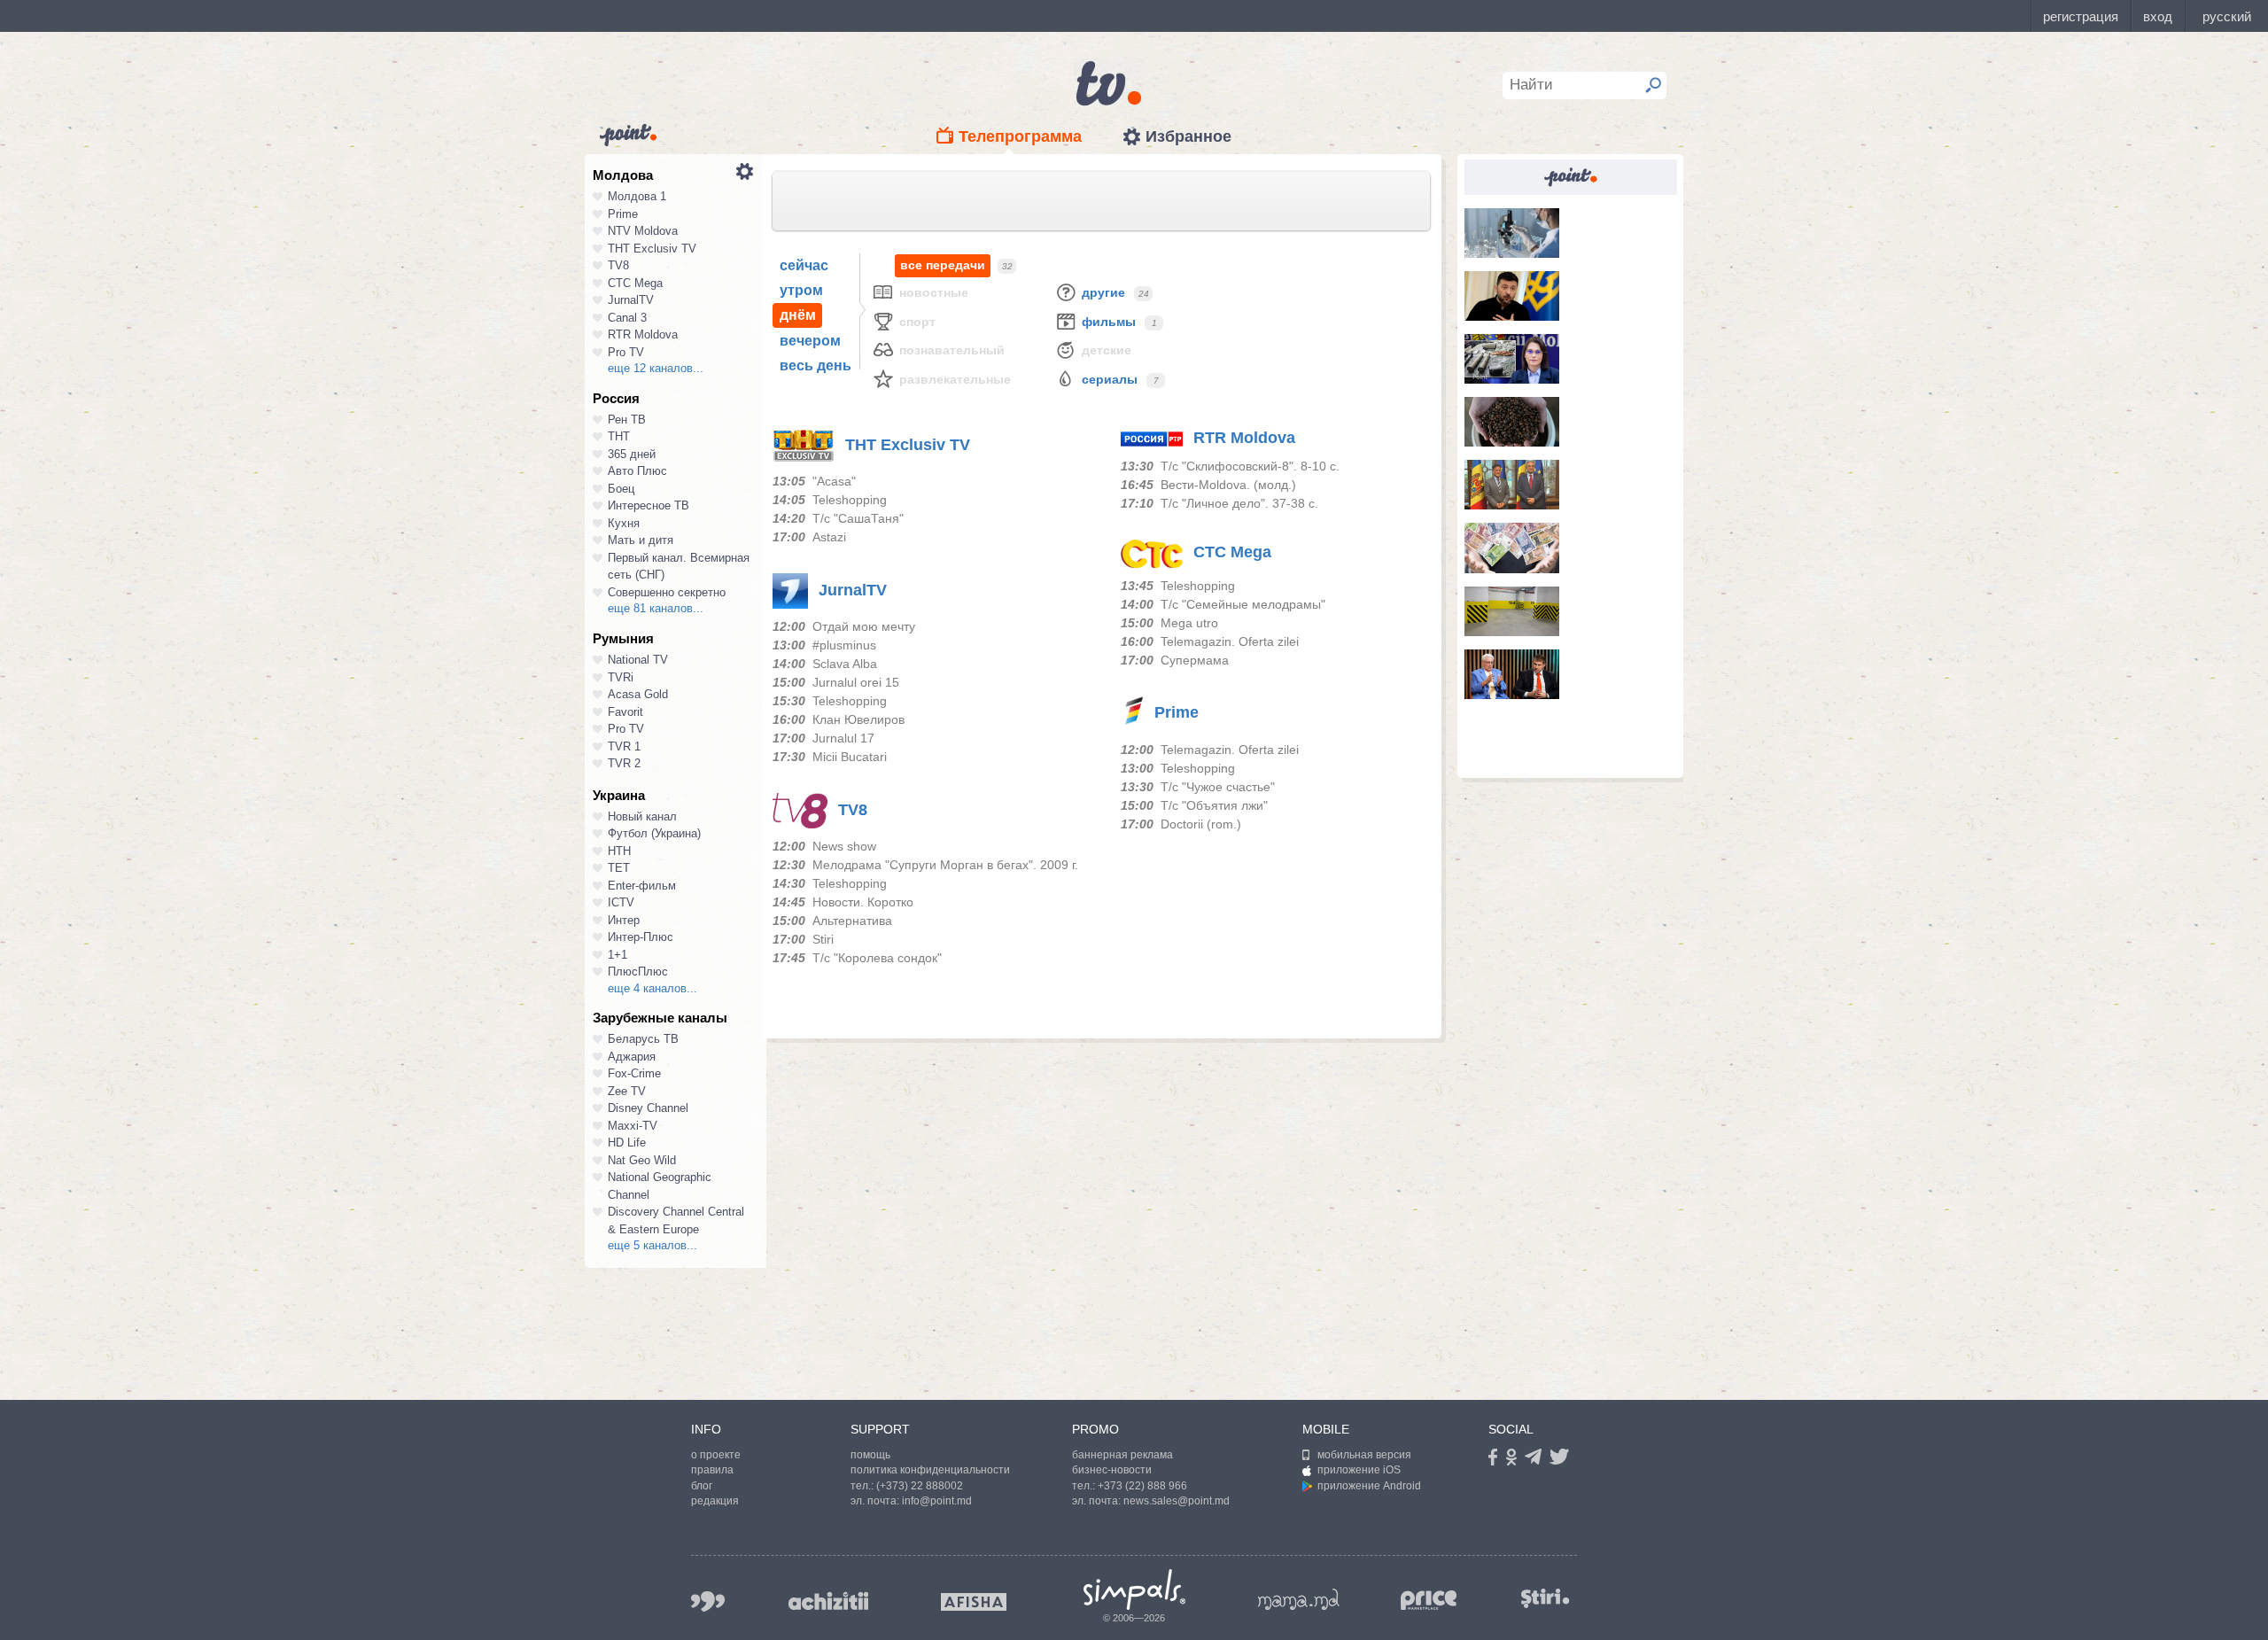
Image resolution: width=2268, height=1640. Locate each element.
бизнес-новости (1112, 1470)
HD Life (627, 1143)
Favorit (625, 712)
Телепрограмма (1020, 136)
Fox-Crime (634, 1073)
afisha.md (974, 1602)
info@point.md (937, 1501)
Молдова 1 (637, 196)
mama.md (1299, 1599)
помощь (870, 1455)
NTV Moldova (643, 231)
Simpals (1134, 1589)
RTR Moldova (643, 334)
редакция (715, 1501)
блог (702, 1486)
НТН (619, 851)
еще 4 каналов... (652, 988)
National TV (638, 660)
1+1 (617, 955)
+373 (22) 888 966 (1142, 1486)
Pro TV (626, 352)
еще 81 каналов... (656, 608)
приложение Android (1369, 1486)
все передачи (943, 265)
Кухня (624, 523)
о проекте (716, 1455)
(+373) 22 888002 (920, 1486)
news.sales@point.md (1177, 1501)
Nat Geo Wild (642, 1160)
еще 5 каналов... (652, 1245)
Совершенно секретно (667, 592)
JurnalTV (631, 300)
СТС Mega (635, 283)
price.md (1429, 1601)
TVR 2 (624, 763)
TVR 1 (624, 746)
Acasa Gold (638, 694)
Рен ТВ (627, 420)
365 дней (632, 454)
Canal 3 (627, 318)
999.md (708, 1601)
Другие (1103, 292)
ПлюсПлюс (638, 972)
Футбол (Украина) (654, 833)
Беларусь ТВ (643, 1039)
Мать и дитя (641, 540)
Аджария (632, 1057)
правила (712, 1470)
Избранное (1188, 136)
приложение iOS (1359, 1470)
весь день (816, 365)
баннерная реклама (1122, 1455)
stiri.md (1545, 1598)
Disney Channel (648, 1108)
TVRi (621, 677)
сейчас (804, 265)
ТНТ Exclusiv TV (652, 249)
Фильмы (1109, 322)
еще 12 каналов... (656, 368)
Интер (624, 920)
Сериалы (1110, 379)
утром (801, 290)
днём (798, 315)
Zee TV (627, 1091)
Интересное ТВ (649, 505)
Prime (623, 214)
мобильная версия (1364, 1455)
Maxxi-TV (633, 1126)
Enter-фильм (642, 886)
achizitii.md (828, 1601)
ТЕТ (619, 868)
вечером (810, 341)
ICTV (621, 902)
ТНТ (619, 436)
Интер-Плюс (641, 937)
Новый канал (642, 816)
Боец (621, 489)
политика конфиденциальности (930, 1470)
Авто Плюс (637, 471)
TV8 (618, 265)
